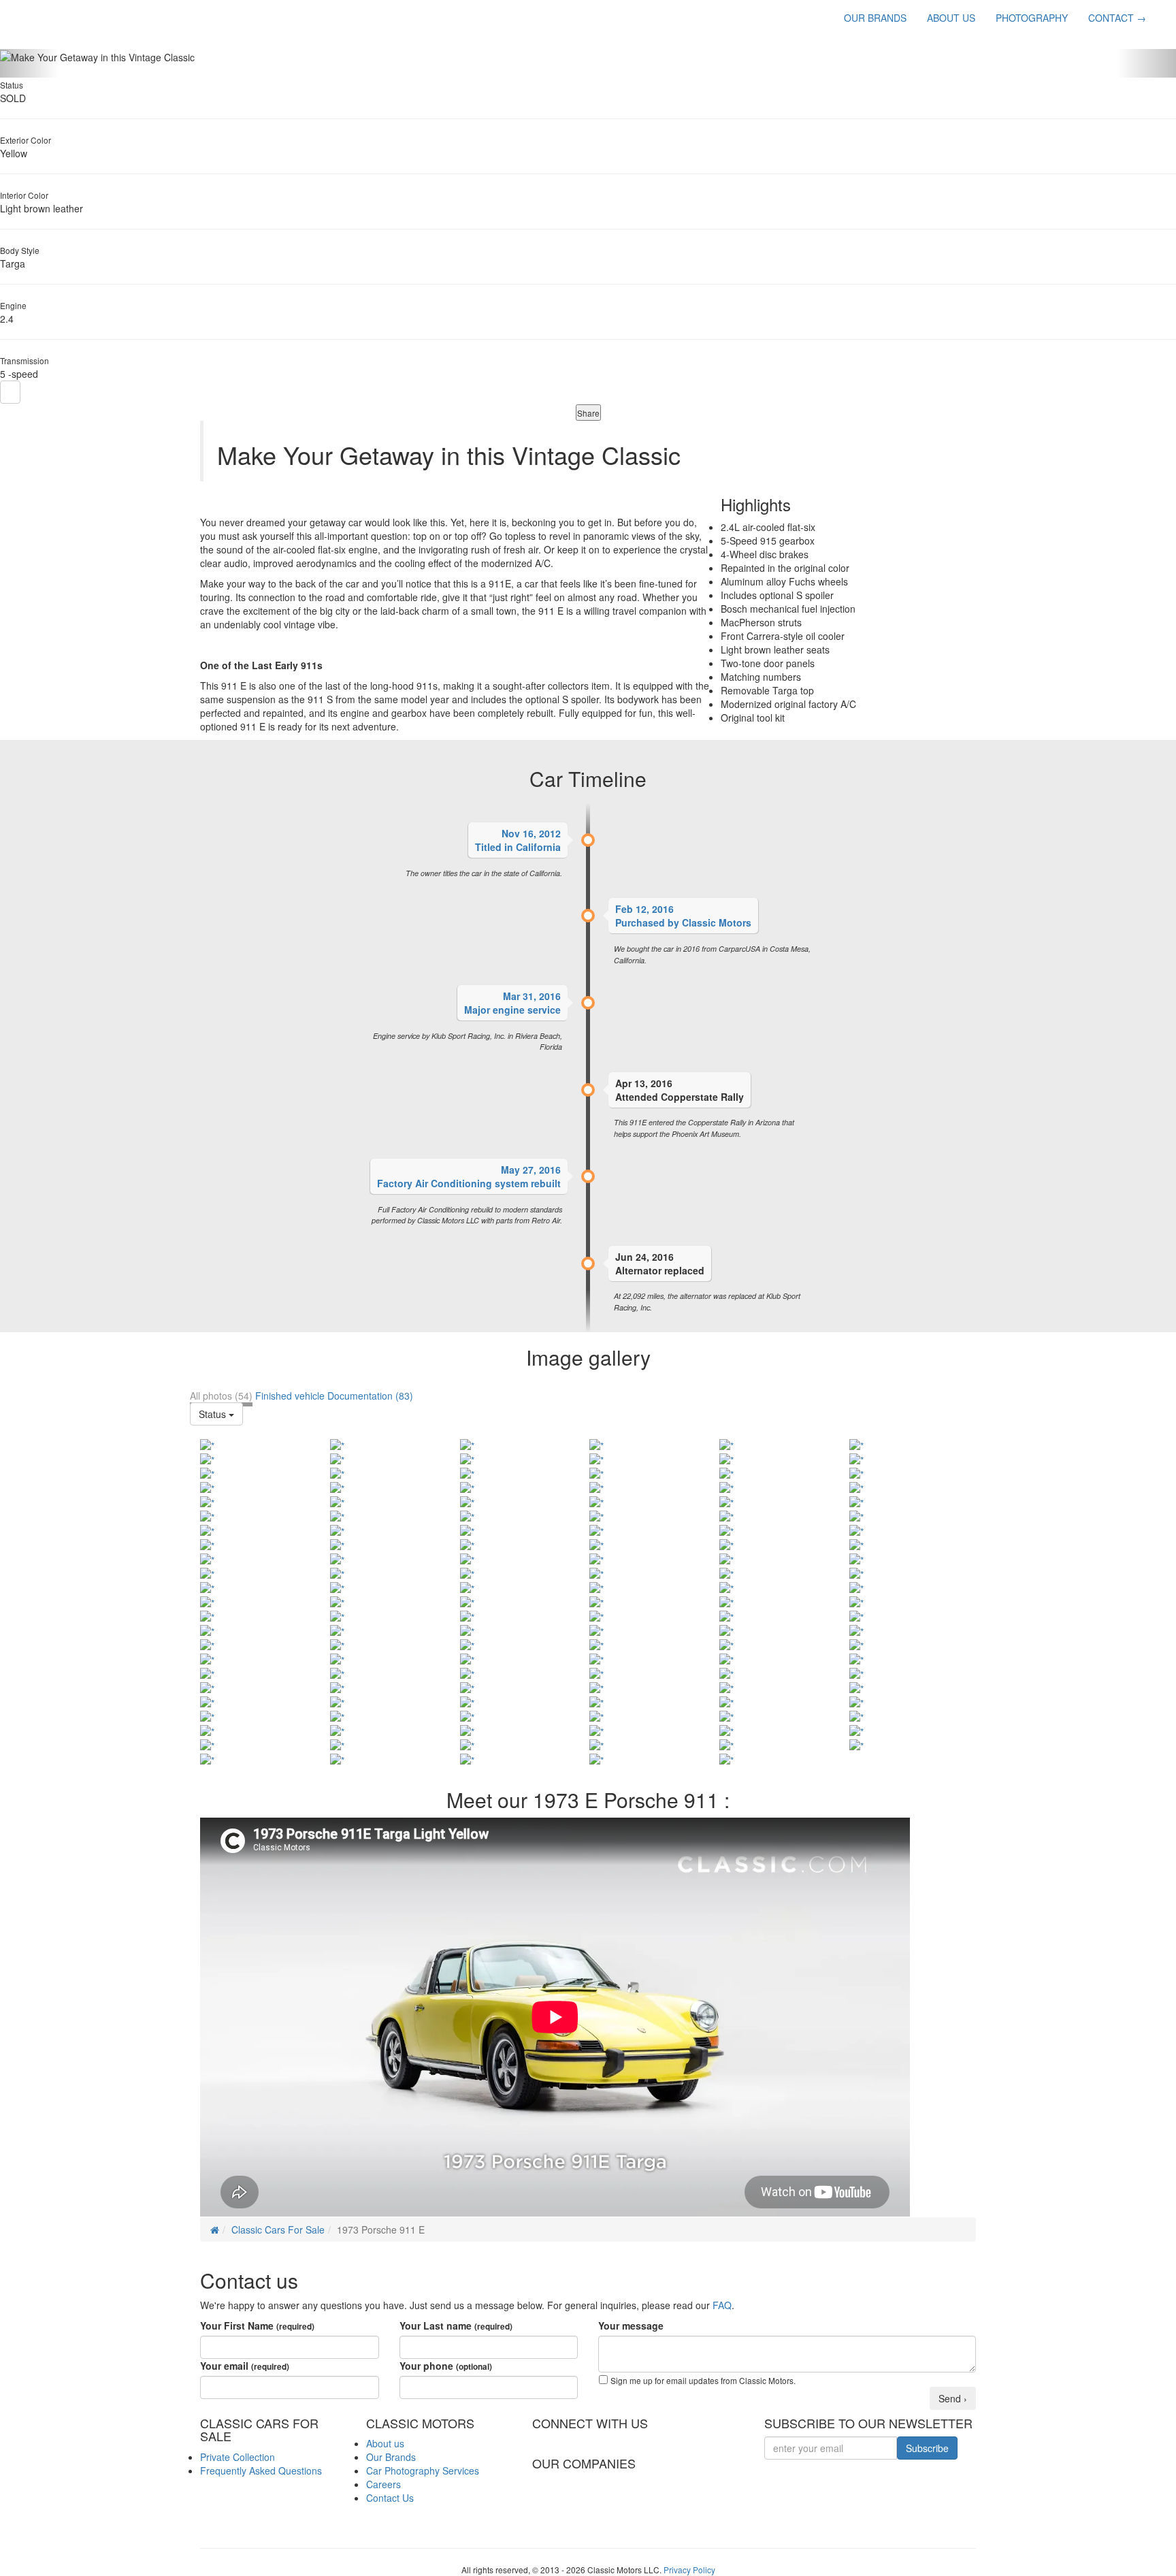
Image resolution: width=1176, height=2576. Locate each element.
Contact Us (390, 2498)
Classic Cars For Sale (278, 2229)
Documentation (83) (370, 1396)
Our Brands (391, 2457)
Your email (245, 2366)
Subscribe (927, 2448)
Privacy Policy (689, 2570)
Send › (953, 2398)
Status (214, 1414)
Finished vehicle (290, 1396)
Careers (383, 2484)
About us (385, 2443)
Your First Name (257, 2325)
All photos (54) (221, 1396)
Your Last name (456, 2325)
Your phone (446, 2366)
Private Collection (238, 2457)
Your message (631, 2325)
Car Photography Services (423, 2470)
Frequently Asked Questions (261, 2470)
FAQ (722, 2305)
